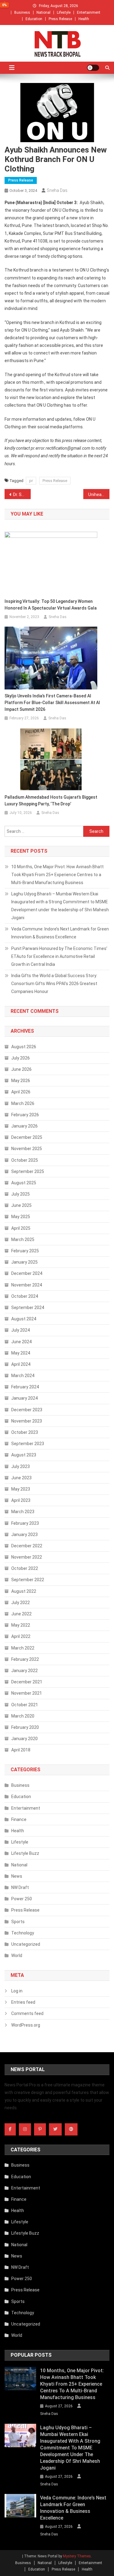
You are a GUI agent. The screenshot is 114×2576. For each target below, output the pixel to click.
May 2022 (21, 1625)
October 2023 (25, 1432)
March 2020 (23, 1716)
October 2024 (25, 1296)
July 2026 (21, 1058)
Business (22, 13)
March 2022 (23, 1648)
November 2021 (27, 1693)
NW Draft (20, 1887)
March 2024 (23, 1376)
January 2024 (24, 1398)
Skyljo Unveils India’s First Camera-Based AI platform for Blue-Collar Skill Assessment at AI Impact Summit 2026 (52, 703)
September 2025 (28, 1171)
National (43, 13)
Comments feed (27, 2013)
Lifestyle (64, 13)
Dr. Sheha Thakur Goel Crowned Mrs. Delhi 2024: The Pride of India (22, 495)
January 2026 (24, 1126)
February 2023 (25, 1523)
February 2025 (25, 1251)
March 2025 (23, 1239)
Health (84, 19)
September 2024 (28, 1308)
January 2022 (24, 1671)
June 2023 (21, 1478)
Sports (18, 1922)
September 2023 (28, 1444)
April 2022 (21, 1636)
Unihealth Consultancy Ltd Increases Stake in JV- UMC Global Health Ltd (99, 495)
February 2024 (25, 1387)
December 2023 (27, 1410)
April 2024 (21, 1364)
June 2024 (21, 1342)
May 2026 (21, 1081)
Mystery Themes (77, 2556)
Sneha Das (57, 190)
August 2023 (24, 1455)
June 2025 (21, 1205)
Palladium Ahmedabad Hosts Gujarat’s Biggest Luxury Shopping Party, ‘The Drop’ (51, 801)
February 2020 (25, 1727)
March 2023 (23, 1512)
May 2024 (21, 1353)
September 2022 (28, 1580)
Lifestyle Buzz (25, 1853)
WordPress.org (26, 2025)
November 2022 (27, 1557)
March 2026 (23, 1103)
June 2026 (21, 1069)
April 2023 (21, 1500)
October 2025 (25, 1160)
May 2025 (21, 1217)
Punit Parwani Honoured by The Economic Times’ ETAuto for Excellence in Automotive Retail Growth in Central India (59, 956)
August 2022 (24, 1591)
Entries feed (23, 2002)
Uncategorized (26, 1944)
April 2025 (21, 1228)
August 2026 (24, 1047)
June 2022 (21, 1614)
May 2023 (21, 1489)
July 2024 (21, 1330)
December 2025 (27, 1137)
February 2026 (25, 1115)
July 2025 (21, 1194)
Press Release (60, 19)
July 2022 (21, 1603)
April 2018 (21, 1750)
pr (31, 481)
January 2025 (24, 1262)
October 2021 (25, 1705)
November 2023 (27, 1421)
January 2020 (24, 1739)
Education (34, 19)
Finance (19, 1819)
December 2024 (27, 1273)
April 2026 (21, 1092)
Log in (17, 1991)
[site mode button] (93, 68)
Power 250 (22, 1899)
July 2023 (21, 1466)
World (17, 1955)
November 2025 (27, 1149)
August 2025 (24, 1183)
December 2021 (27, 1682)
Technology (23, 1933)
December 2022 (27, 1546)
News (17, 1876)
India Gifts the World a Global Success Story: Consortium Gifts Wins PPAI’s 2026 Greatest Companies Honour (54, 984)
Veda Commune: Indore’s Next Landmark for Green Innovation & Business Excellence (60, 933)
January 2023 (24, 1534)
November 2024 (27, 1285)
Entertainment (89, 13)
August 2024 (24, 1319)
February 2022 (25, 1659)
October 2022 (25, 1568)
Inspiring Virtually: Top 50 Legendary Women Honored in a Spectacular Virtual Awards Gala (51, 605)
